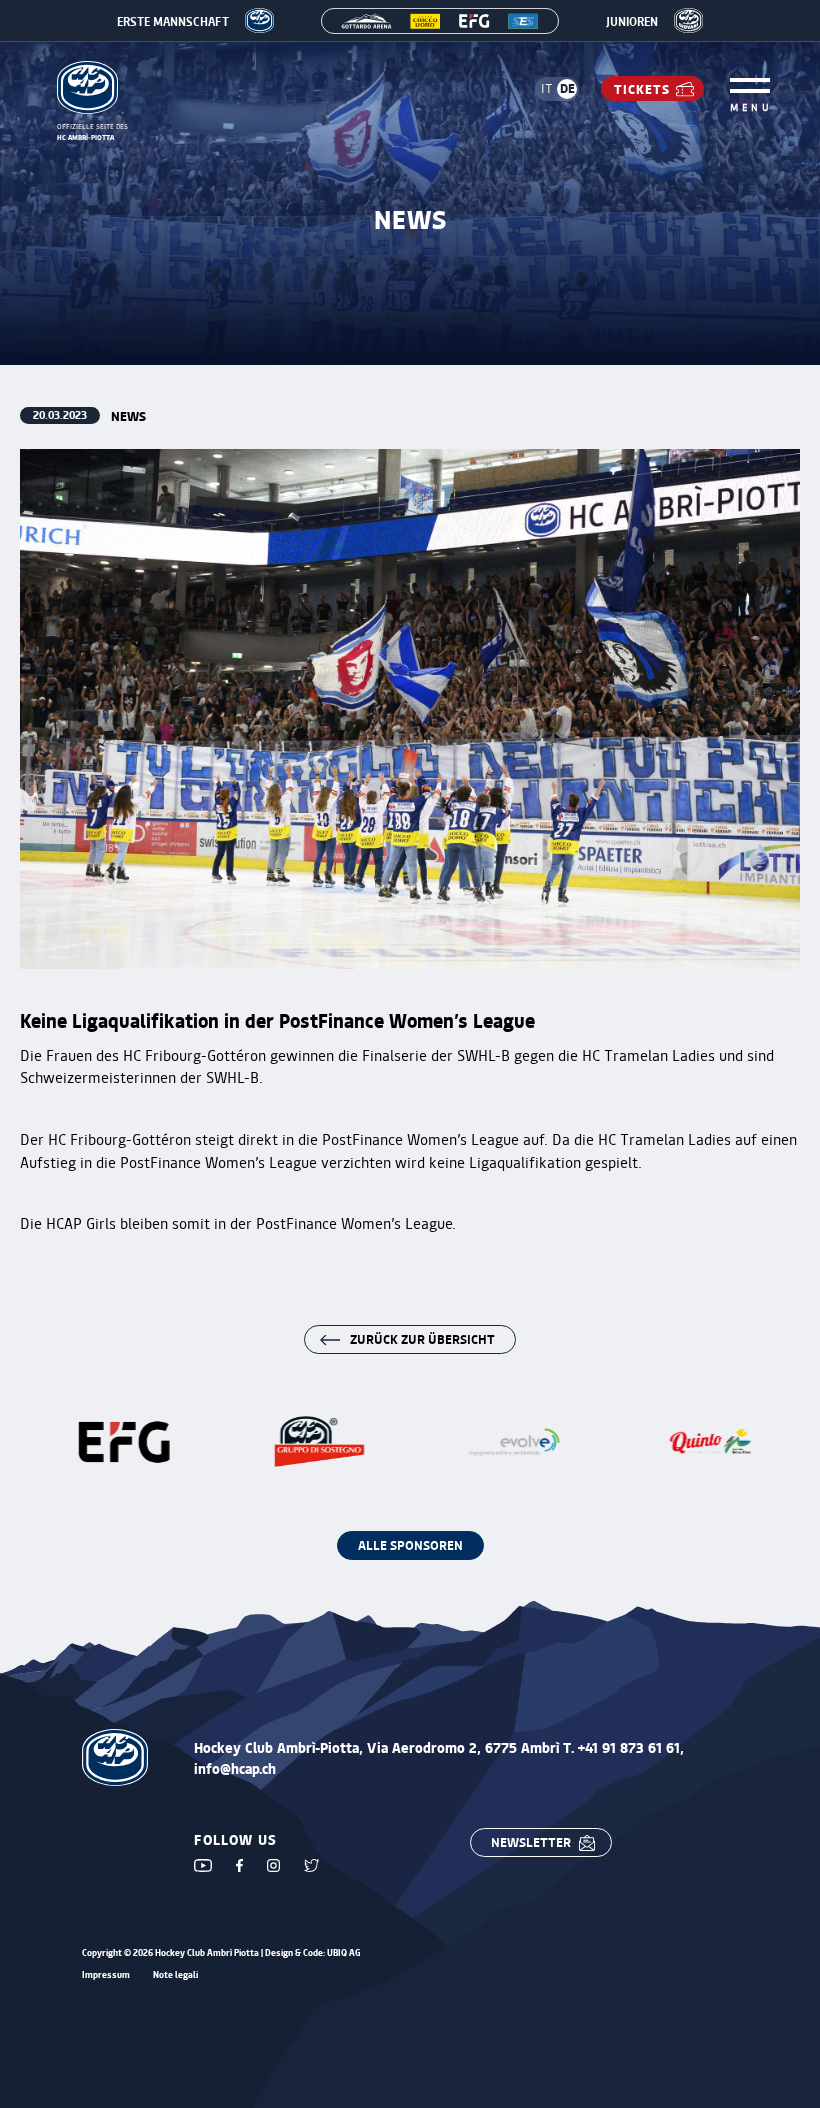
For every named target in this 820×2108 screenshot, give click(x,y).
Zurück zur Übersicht (422, 1338)
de (567, 87)
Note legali (175, 1975)
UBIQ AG (344, 1952)
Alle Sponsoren (410, 1544)
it (547, 88)
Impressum (106, 1975)
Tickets (642, 88)
